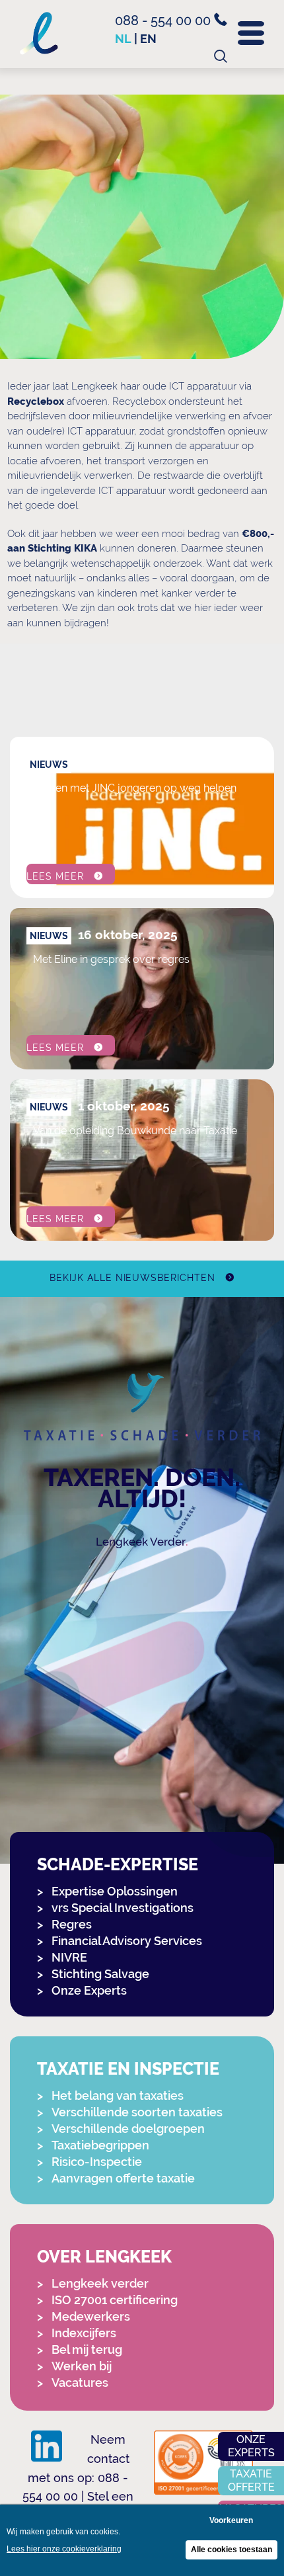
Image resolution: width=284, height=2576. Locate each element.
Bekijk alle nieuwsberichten (132, 1278)
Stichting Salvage (100, 1974)
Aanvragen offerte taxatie (123, 2178)
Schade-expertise (118, 1865)
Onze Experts (89, 1990)
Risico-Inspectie (97, 2162)
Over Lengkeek (104, 2257)
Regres (72, 1924)
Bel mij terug (87, 2349)
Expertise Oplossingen (115, 1891)
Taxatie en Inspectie (128, 2069)
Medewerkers (91, 2316)
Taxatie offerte (251, 2480)
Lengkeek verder (100, 2283)
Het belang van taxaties (118, 2096)
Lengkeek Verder (141, 1542)
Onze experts (251, 2446)
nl (123, 39)
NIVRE (69, 1957)
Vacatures (80, 2383)
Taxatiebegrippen (100, 2145)
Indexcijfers (84, 2333)
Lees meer (55, 876)
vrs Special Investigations (123, 1908)
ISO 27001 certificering (115, 2300)
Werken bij (82, 2366)
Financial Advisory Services (127, 1941)
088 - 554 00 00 (164, 21)
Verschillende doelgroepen (128, 2129)
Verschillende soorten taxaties (137, 2112)
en (148, 39)
